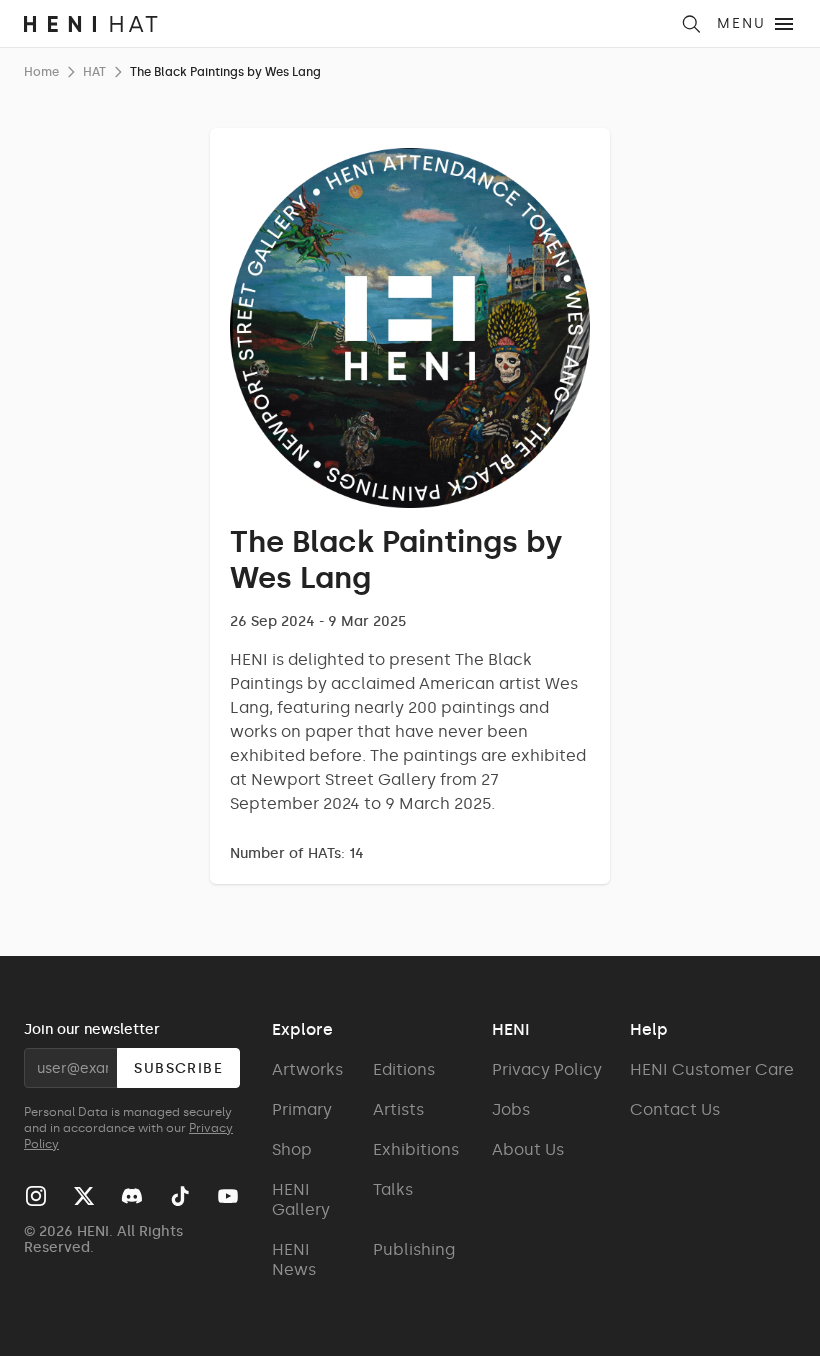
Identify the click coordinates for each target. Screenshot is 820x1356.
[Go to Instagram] (36, 1196)
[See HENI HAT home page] (345, 24)
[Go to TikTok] (180, 1196)
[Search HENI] (691, 24)
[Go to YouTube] (228, 1196)
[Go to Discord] (132, 1196)
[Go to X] (84, 1196)
